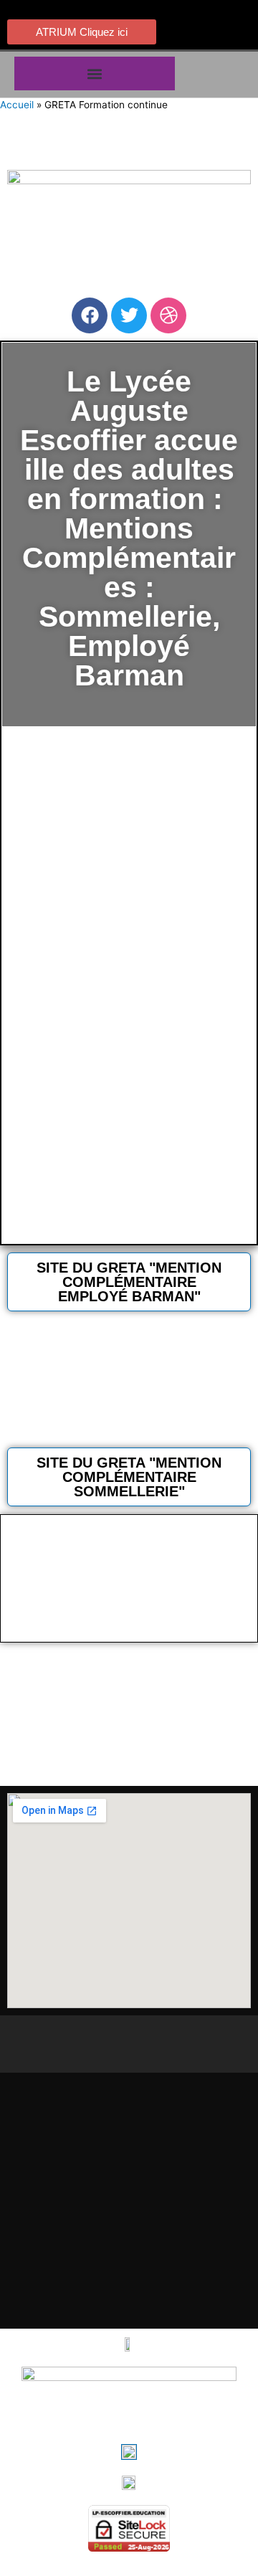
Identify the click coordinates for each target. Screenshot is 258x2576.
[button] (95, 73)
